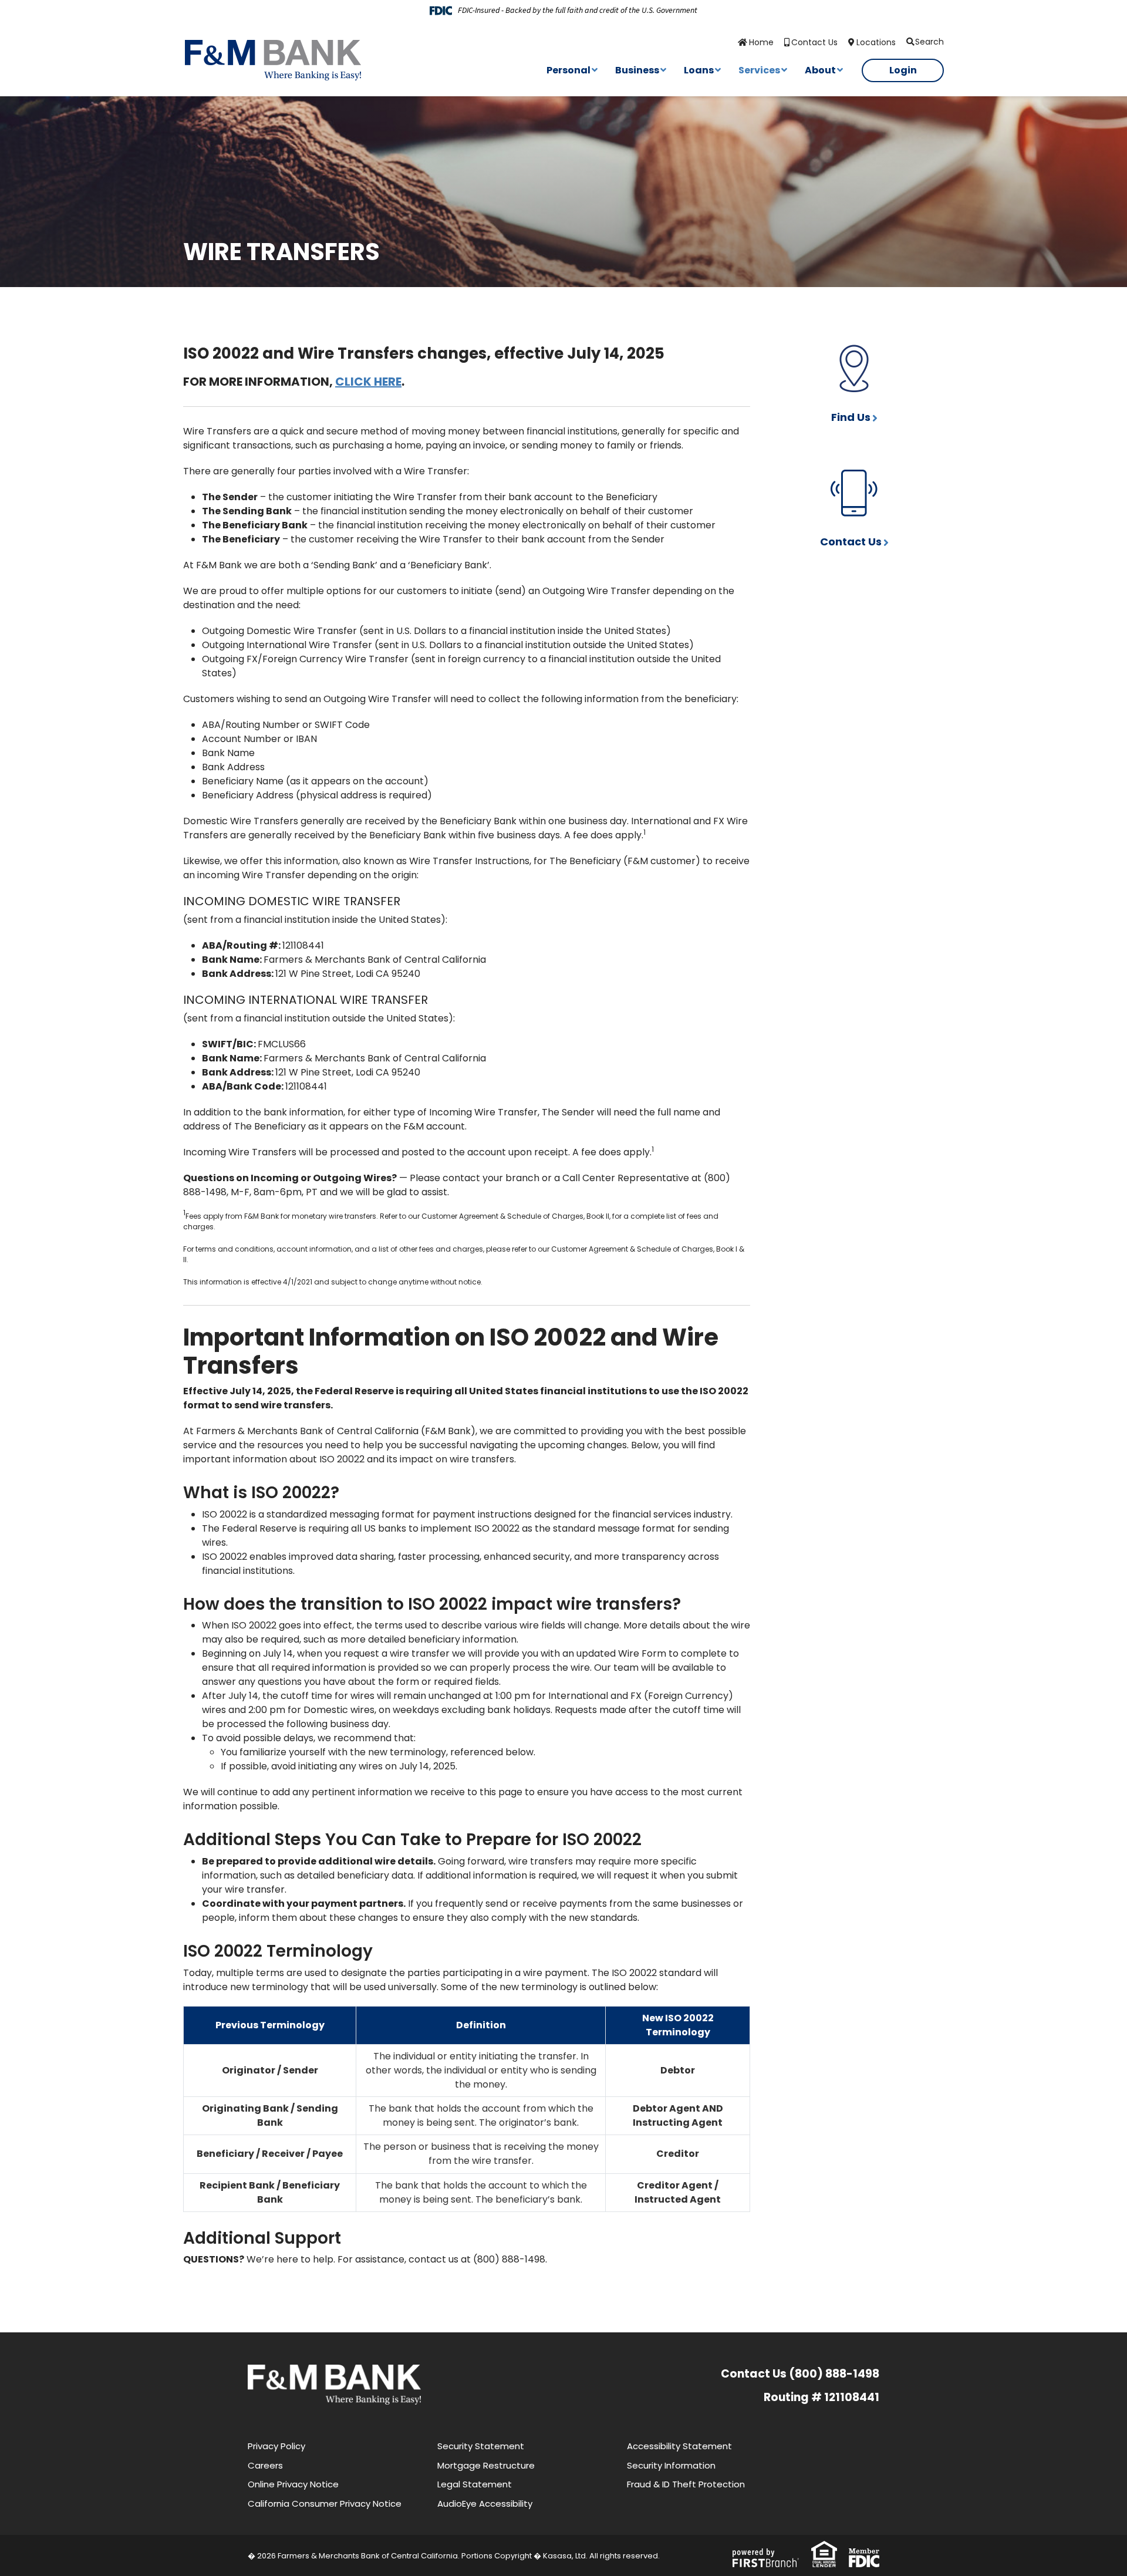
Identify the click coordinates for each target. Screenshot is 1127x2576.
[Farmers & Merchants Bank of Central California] (273, 60)
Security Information (671, 2465)
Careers (265, 2465)
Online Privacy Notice (293, 2484)
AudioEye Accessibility (485, 2503)
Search (929, 42)
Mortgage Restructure (486, 2465)
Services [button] (759, 70)
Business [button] (637, 70)
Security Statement (481, 2446)
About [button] (820, 70)
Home (761, 42)
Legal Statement (475, 2484)
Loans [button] (699, 70)
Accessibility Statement (679, 2446)
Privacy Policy (276, 2446)
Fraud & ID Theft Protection (686, 2484)
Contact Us (814, 42)
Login (903, 70)
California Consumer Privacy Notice (325, 2503)
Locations (876, 42)
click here (368, 382)
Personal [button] (568, 70)
